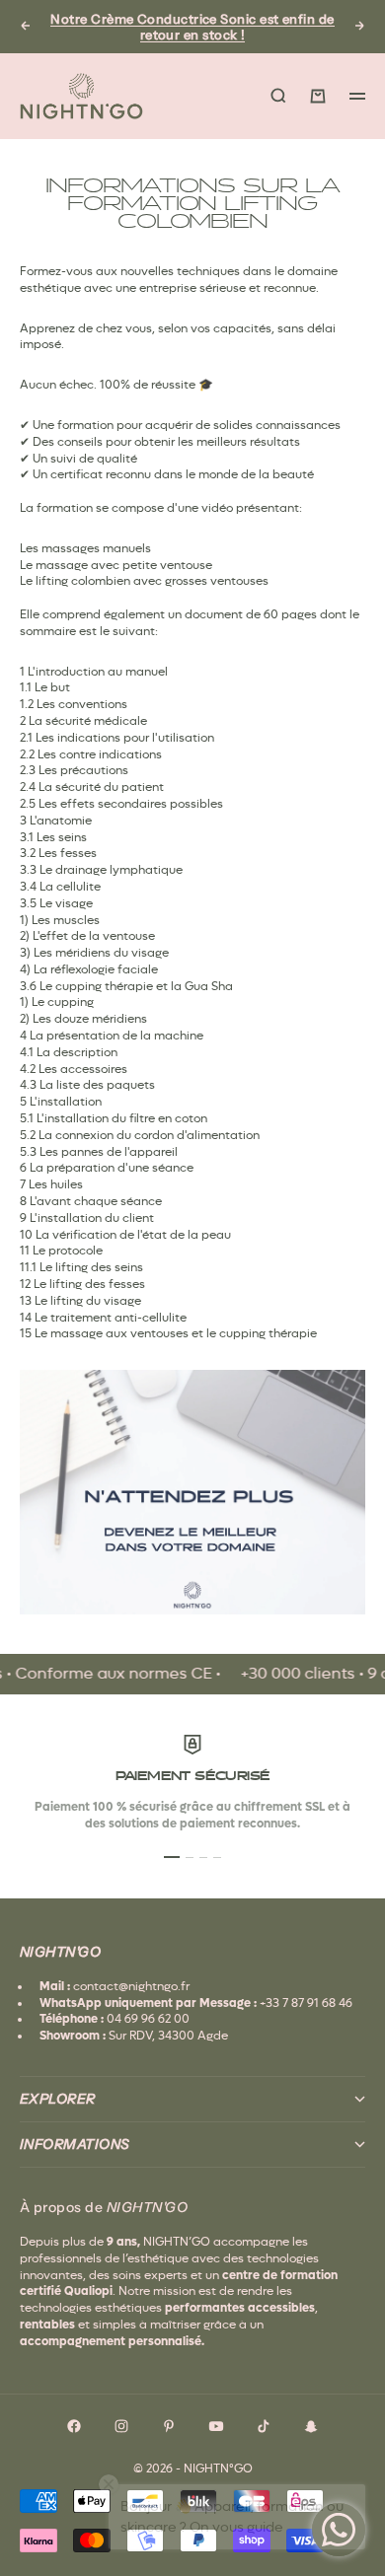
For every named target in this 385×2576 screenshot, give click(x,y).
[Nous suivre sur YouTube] (216, 2426)
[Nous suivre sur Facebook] (74, 2426)
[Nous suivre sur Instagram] (121, 2426)
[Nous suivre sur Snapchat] (311, 2426)
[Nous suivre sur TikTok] (264, 2426)
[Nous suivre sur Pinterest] (169, 2426)
